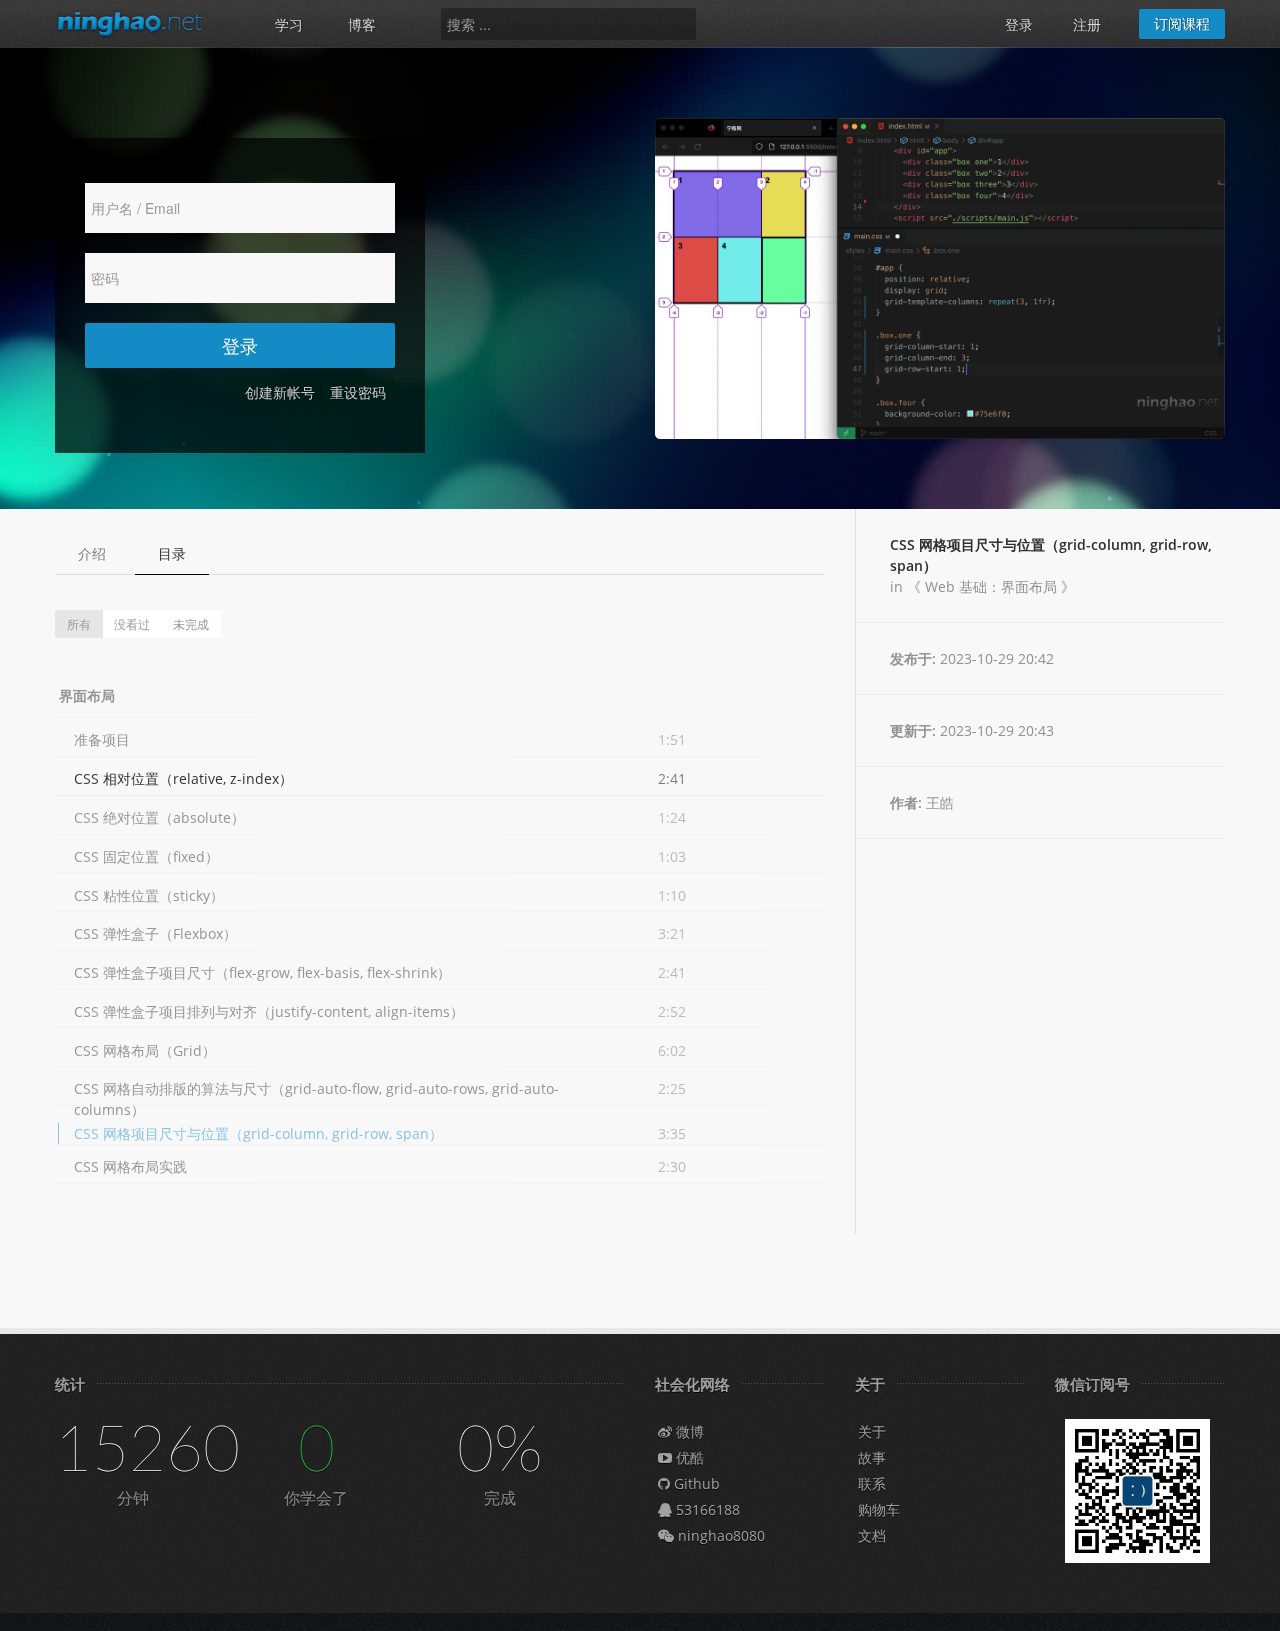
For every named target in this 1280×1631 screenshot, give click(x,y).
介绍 (92, 553)
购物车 (879, 1509)
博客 (362, 24)
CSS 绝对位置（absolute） (159, 817)
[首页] (140, 23)
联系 (872, 1483)
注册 (1087, 24)
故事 (872, 1457)
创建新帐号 (280, 392)
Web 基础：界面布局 (991, 586)
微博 (688, 1431)
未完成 (191, 623)
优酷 (688, 1457)
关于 (872, 1431)
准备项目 (102, 739)
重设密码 (358, 392)
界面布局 (87, 695)
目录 (172, 553)
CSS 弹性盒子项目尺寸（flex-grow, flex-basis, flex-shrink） (262, 972)
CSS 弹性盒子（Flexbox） (155, 933)
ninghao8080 (719, 1535)
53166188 (706, 1509)
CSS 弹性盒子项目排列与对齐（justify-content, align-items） (269, 1011)
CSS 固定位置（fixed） (146, 856)
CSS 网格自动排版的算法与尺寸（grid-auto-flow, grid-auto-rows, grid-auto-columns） (316, 1099)
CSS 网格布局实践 (130, 1166)
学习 (289, 24)
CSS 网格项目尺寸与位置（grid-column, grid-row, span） (258, 1133)
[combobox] (568, 24)
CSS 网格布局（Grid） (145, 1050)
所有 (79, 623)
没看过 (132, 623)
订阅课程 (1182, 23)
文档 (872, 1535)
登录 (1019, 24)
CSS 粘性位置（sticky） (149, 895)
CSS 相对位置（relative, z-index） (183, 778)
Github (695, 1483)
